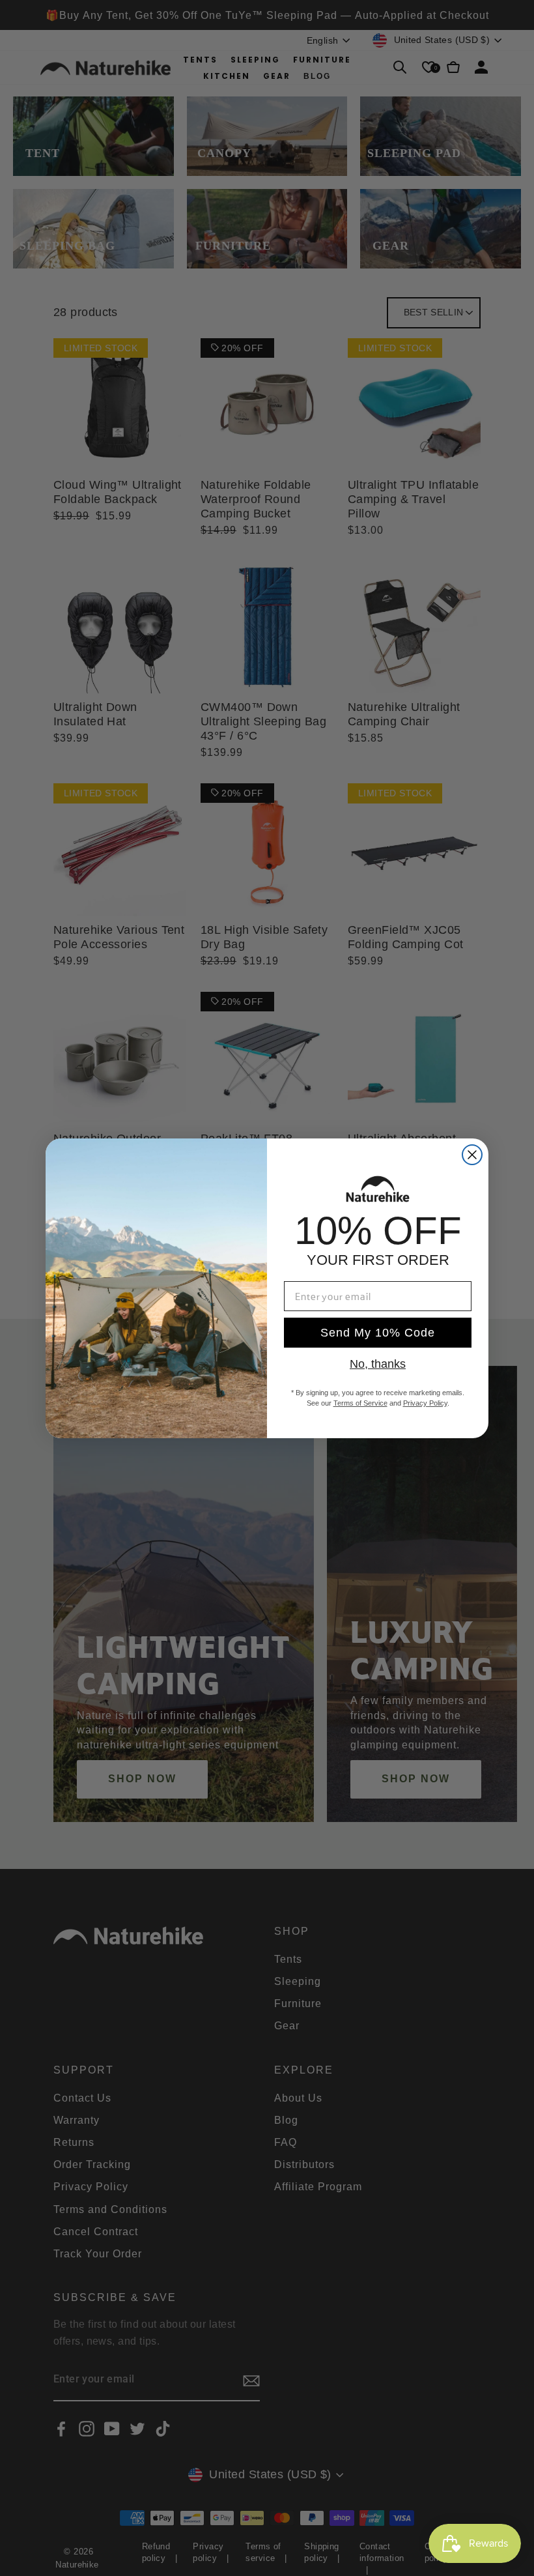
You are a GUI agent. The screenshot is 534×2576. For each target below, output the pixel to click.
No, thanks (378, 1364)
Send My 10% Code (378, 1333)
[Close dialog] (472, 1155)
